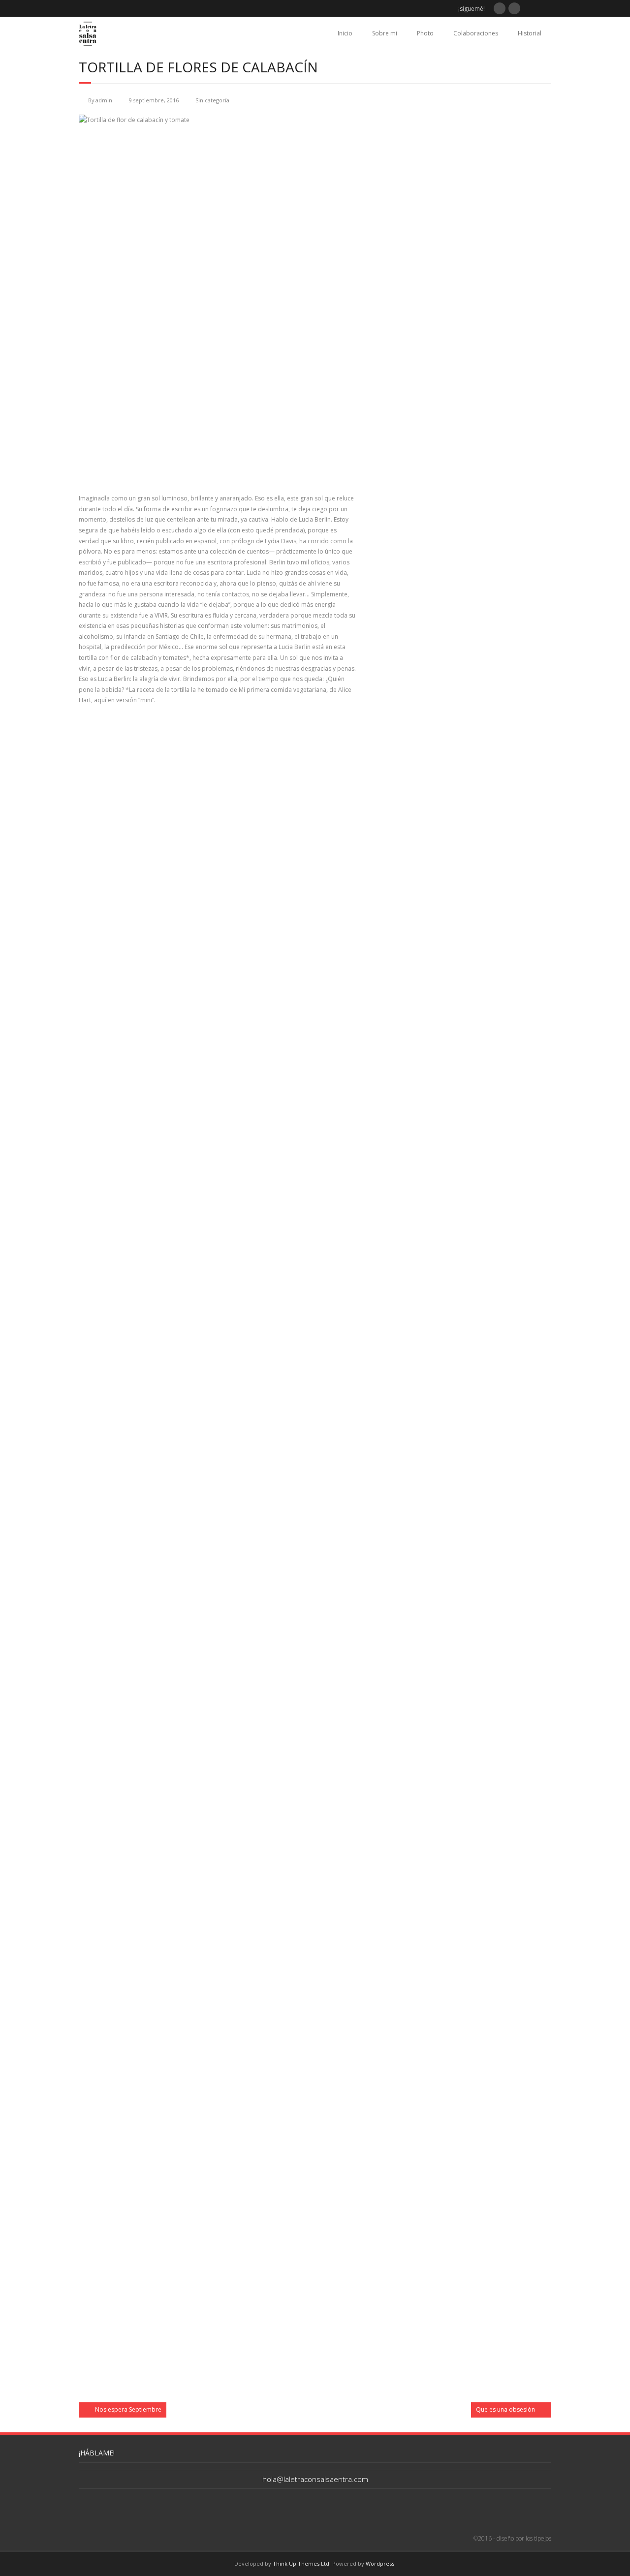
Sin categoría (212, 100)
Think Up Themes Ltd (301, 2563)
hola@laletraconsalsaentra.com (315, 2479)
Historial (530, 33)
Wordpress (380, 2563)
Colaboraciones (476, 33)
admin (104, 100)
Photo (425, 33)
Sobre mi (385, 33)
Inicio (345, 33)
